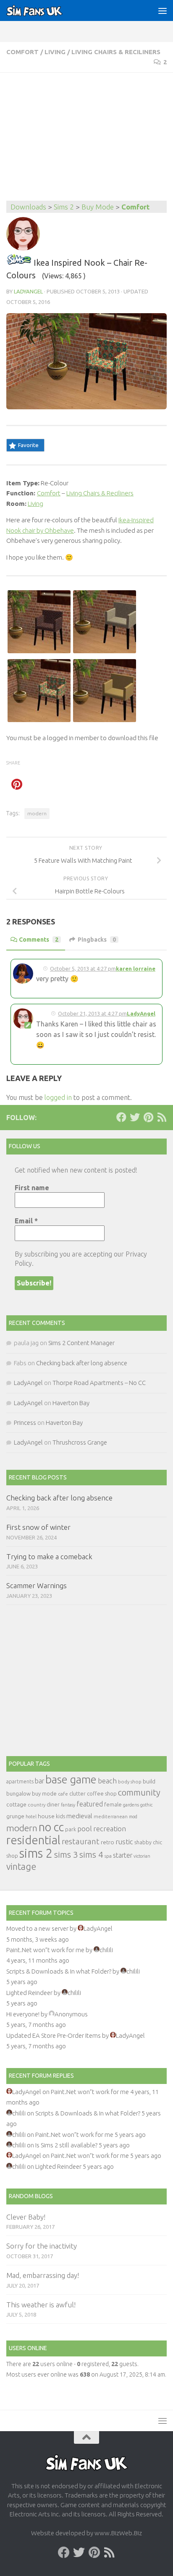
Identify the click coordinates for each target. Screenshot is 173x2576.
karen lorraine (136, 969)
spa (108, 1856)
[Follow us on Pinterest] (148, 1117)
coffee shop (102, 1793)
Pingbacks (97, 940)
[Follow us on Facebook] (121, 1117)
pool (85, 1829)
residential (33, 1840)
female (113, 1804)
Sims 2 (64, 207)
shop (12, 1856)
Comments (39, 940)
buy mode (44, 1793)
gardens (131, 1805)
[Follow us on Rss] (162, 1117)
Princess (25, 1423)
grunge (15, 1816)
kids (60, 1816)
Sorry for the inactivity (42, 2246)
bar (39, 1781)
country (37, 1805)
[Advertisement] (86, 138)
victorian (142, 1856)
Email (26, 1221)
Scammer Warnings (37, 1585)
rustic (124, 1842)
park (71, 1829)
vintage (21, 1867)
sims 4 (91, 1855)
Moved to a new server (37, 1928)
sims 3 (66, 1855)
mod (133, 1817)
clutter (77, 1793)
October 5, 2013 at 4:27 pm (83, 969)
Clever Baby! (26, 2217)
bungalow (18, 1793)
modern (37, 813)
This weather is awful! (41, 2305)
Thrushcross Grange (80, 1442)
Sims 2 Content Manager (81, 1343)
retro (107, 1842)
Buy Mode (98, 207)
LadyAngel (28, 291)
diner (53, 1804)
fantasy (68, 1805)
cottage (16, 1804)
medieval (79, 1816)
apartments (20, 1781)
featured (90, 1804)
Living (55, 52)
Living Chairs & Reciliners (116, 52)
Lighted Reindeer (29, 1993)
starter (123, 1855)
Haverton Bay (71, 1403)
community (139, 1792)
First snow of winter (38, 1527)
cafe (63, 1794)
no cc (51, 1827)
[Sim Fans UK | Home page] (44, 10)
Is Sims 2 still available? (66, 2145)
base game (71, 1779)
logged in (58, 1097)
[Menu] (163, 10)
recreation (110, 1829)
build (149, 1781)
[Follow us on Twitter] (135, 1117)
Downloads (28, 207)
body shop (130, 1781)
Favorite (28, 445)
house (46, 1816)
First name (32, 1188)
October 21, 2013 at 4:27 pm (92, 1013)
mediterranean (111, 1816)
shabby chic (148, 1842)
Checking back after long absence (82, 1363)
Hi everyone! (23, 2014)
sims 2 (36, 1853)
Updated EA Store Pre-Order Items (54, 2035)
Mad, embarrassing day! (43, 2275)
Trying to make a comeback (49, 1556)
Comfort (22, 52)
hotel (31, 1817)
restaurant (81, 1842)
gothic (146, 1805)
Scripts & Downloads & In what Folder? (59, 1971)
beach (107, 1781)
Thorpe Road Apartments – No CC (99, 1383)
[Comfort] (19, 263)
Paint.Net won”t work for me (45, 1950)
